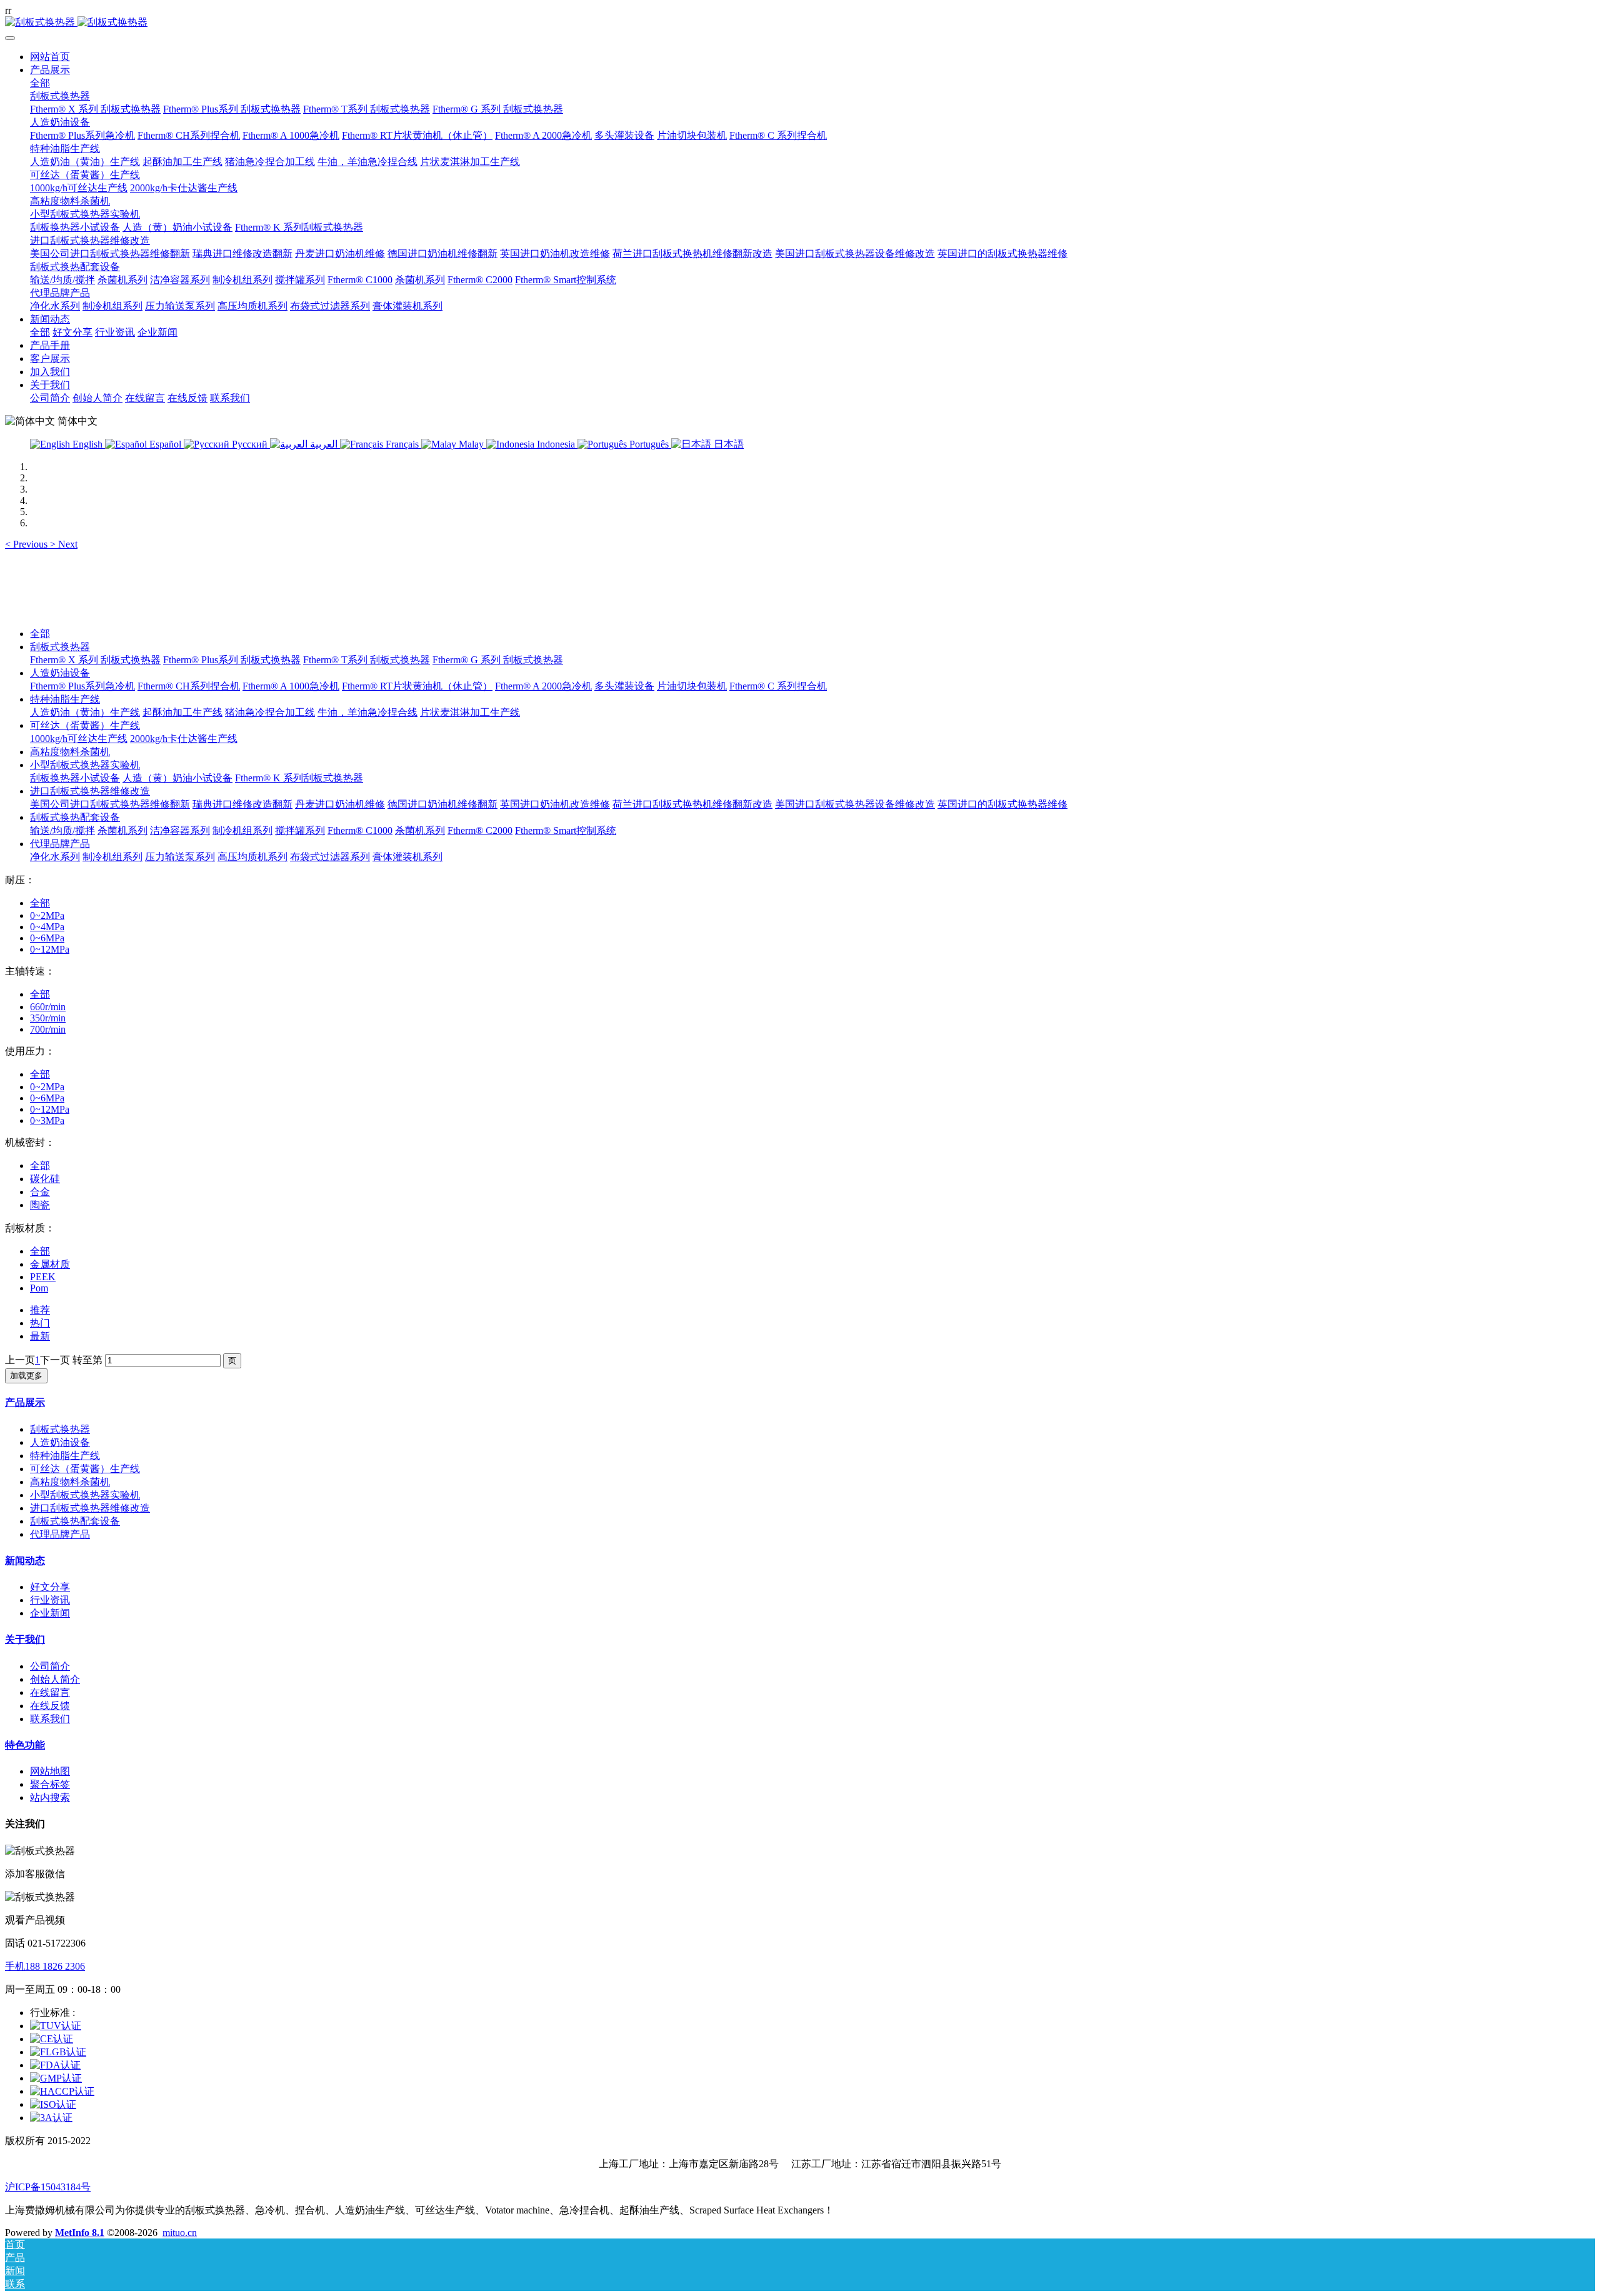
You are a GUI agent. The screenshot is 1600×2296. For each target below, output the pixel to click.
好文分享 (50, 1587)
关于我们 (25, 1639)
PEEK (43, 1277)
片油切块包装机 (692, 686)
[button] (27, 544)
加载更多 (26, 1376)
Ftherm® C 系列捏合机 (778, 686)
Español (165, 444)
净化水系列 (55, 857)
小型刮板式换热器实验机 (85, 765)
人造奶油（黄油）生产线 (85, 712)
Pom (39, 1288)
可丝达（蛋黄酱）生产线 (85, 725)
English (87, 444)
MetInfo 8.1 (80, 2233)
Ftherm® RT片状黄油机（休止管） (417, 686)
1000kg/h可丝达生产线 (79, 739)
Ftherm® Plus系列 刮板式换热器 (232, 660)
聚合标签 (50, 1784)
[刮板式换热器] (800, 23)
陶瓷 (40, 1205)
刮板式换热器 (60, 647)
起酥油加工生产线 (182, 712)
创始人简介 (55, 1679)
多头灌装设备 (624, 686)
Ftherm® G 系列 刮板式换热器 (498, 660)
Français (402, 444)
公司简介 (50, 1666)
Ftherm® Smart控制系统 (566, 830)
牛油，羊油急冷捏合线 (367, 712)
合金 (40, 1192)
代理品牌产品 (60, 844)
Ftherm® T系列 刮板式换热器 (367, 660)
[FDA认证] (55, 2065)
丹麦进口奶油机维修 (340, 804)
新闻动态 (25, 1561)
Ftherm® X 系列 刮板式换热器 (95, 660)
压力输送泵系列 (180, 857)
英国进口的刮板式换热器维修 (1002, 804)
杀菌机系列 (122, 830)
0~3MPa (47, 1120)
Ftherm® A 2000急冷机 (543, 686)
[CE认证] (52, 2039)
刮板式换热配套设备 (75, 817)
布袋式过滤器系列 (330, 857)
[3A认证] (51, 2118)
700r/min (48, 1029)
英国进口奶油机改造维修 (555, 804)
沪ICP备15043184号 (48, 2187)
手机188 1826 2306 (45, 1966)
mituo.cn (180, 2233)
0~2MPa (47, 915)
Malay (471, 444)
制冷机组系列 (242, 830)
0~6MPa (47, 938)
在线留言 (50, 1692)
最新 (40, 1336)
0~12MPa (50, 949)
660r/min (48, 1007)
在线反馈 (50, 1706)
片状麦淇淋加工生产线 (470, 712)
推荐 (40, 1310)
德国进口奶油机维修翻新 (442, 804)
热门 (40, 1323)
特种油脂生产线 (65, 699)
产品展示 (25, 1402)
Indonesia (556, 444)
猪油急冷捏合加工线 (270, 712)
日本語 (727, 444)
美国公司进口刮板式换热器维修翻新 (110, 804)
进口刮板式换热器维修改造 (90, 791)
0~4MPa (47, 927)
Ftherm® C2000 (480, 830)
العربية (324, 444)
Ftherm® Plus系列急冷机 (82, 686)
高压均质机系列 (252, 857)
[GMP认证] (56, 2078)
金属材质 (50, 1264)
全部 (40, 83)
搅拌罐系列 (300, 830)
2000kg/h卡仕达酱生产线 (184, 739)
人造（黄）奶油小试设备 (177, 778)
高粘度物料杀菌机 (70, 752)
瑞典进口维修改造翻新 (242, 804)
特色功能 (25, 1745)
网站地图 (50, 1771)
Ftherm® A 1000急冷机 (291, 686)
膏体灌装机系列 (407, 857)
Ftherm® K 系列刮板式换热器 (299, 778)
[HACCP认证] (62, 2091)
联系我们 (50, 1719)
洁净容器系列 (180, 830)
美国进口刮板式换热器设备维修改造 (855, 804)
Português (649, 444)
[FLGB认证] (58, 2052)
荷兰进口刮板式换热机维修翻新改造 (692, 804)
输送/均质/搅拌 (62, 830)
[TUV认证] (56, 2026)
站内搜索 (50, 1797)
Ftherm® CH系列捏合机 (189, 686)
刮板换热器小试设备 (75, 778)
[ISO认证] (53, 2104)
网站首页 (50, 57)
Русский (250, 444)
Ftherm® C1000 (360, 830)
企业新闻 (50, 1613)
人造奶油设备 (60, 673)
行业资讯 (50, 1600)
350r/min (48, 1018)
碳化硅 (45, 1179)
